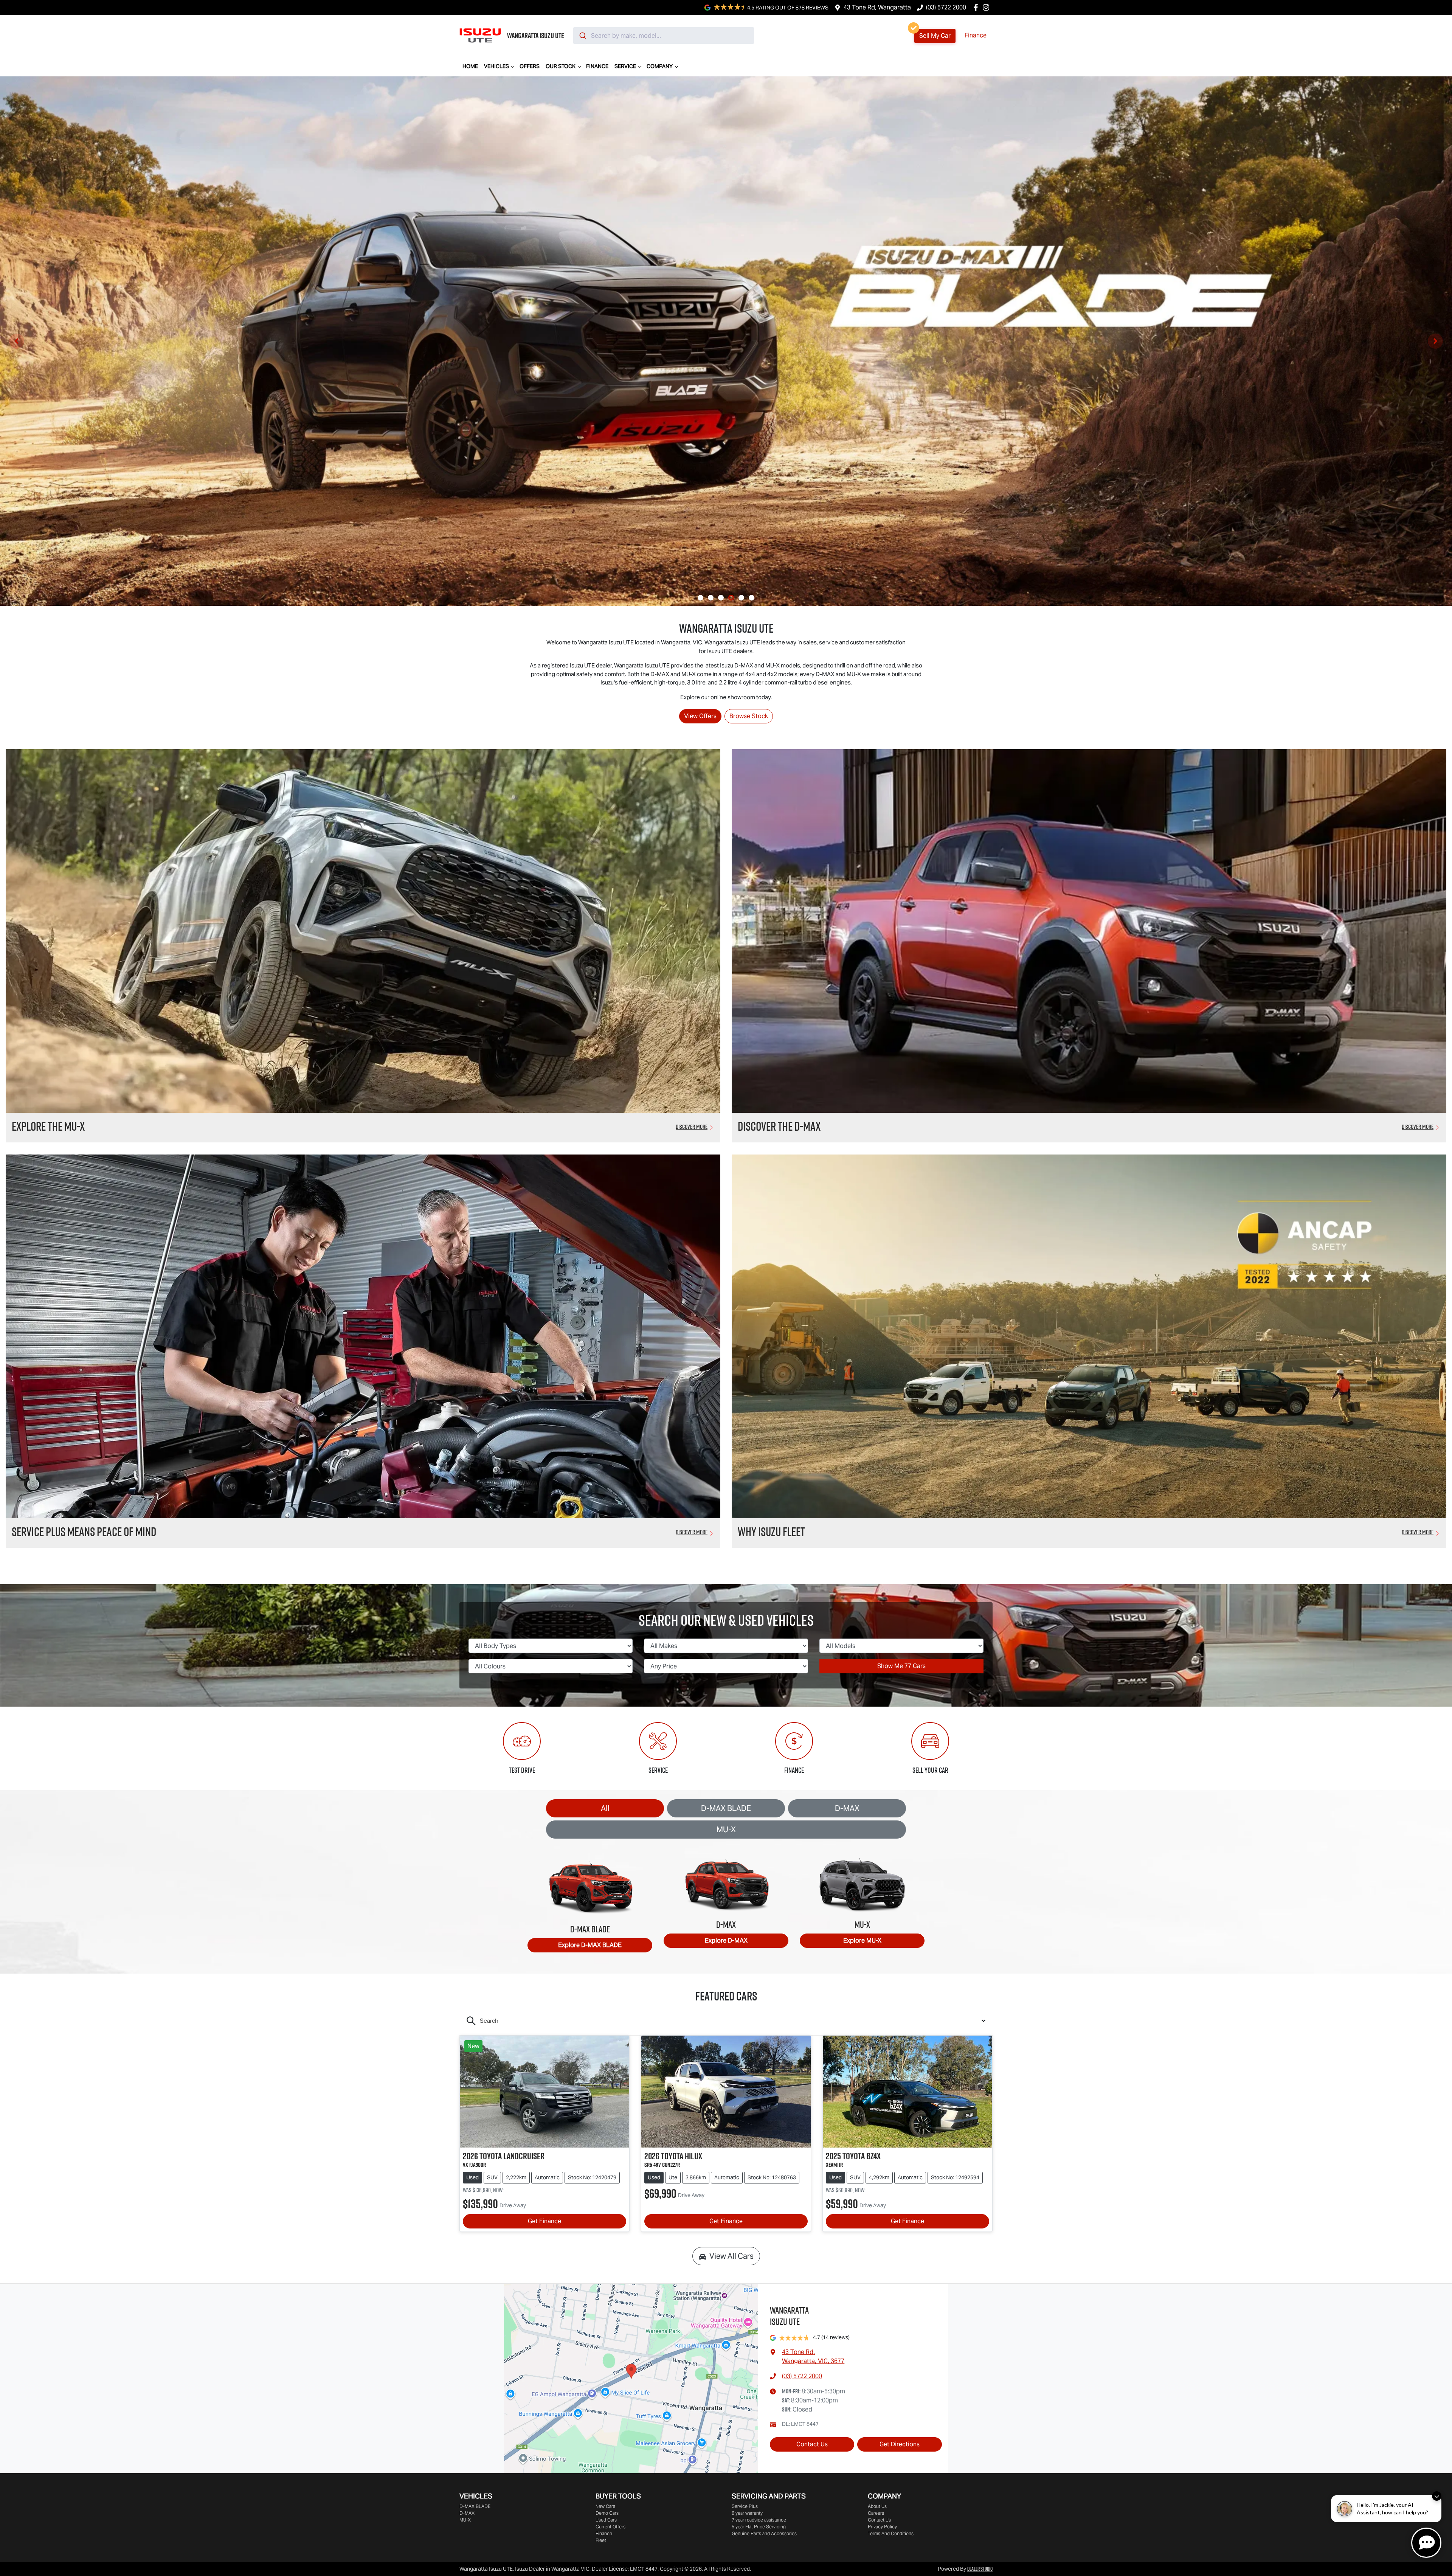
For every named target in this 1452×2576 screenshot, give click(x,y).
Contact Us (812, 2444)
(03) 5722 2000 (946, 7)
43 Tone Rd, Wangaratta (877, 7)
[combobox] (664, 36)
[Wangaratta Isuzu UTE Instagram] (987, 7)
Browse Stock (749, 716)
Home (470, 66)
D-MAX (847, 1808)
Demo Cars (607, 2513)
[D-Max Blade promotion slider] (731, 598)
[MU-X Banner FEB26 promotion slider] (711, 598)
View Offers (700, 716)
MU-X (726, 1830)
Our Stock (561, 66)
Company (660, 66)
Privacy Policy (882, 2527)
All (605, 1808)
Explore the (48, 1126)
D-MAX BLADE (726, 1808)
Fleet (601, 2540)
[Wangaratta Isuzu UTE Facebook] (977, 7)
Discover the (779, 1126)
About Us (877, 2506)
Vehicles (496, 66)
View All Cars (731, 2256)
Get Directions (900, 2444)
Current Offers (610, 2527)
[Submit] (582, 36)
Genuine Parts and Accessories (764, 2533)
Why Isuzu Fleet (771, 1532)
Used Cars (606, 2520)
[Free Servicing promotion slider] (721, 598)
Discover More (692, 1127)
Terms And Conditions (891, 2533)
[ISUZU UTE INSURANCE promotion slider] (752, 598)
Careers (876, 2513)
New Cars (605, 2506)
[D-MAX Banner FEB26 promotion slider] (700, 598)
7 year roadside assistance (759, 2520)
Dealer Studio (980, 2569)
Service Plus (745, 2506)
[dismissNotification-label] (1437, 2496)
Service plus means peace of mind (84, 1532)
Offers (530, 66)
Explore (590, 1945)
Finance (976, 35)
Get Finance (544, 2221)
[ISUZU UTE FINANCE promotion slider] (741, 598)
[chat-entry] (1426, 2543)
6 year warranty (747, 2513)
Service (625, 66)
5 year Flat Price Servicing (759, 2527)
